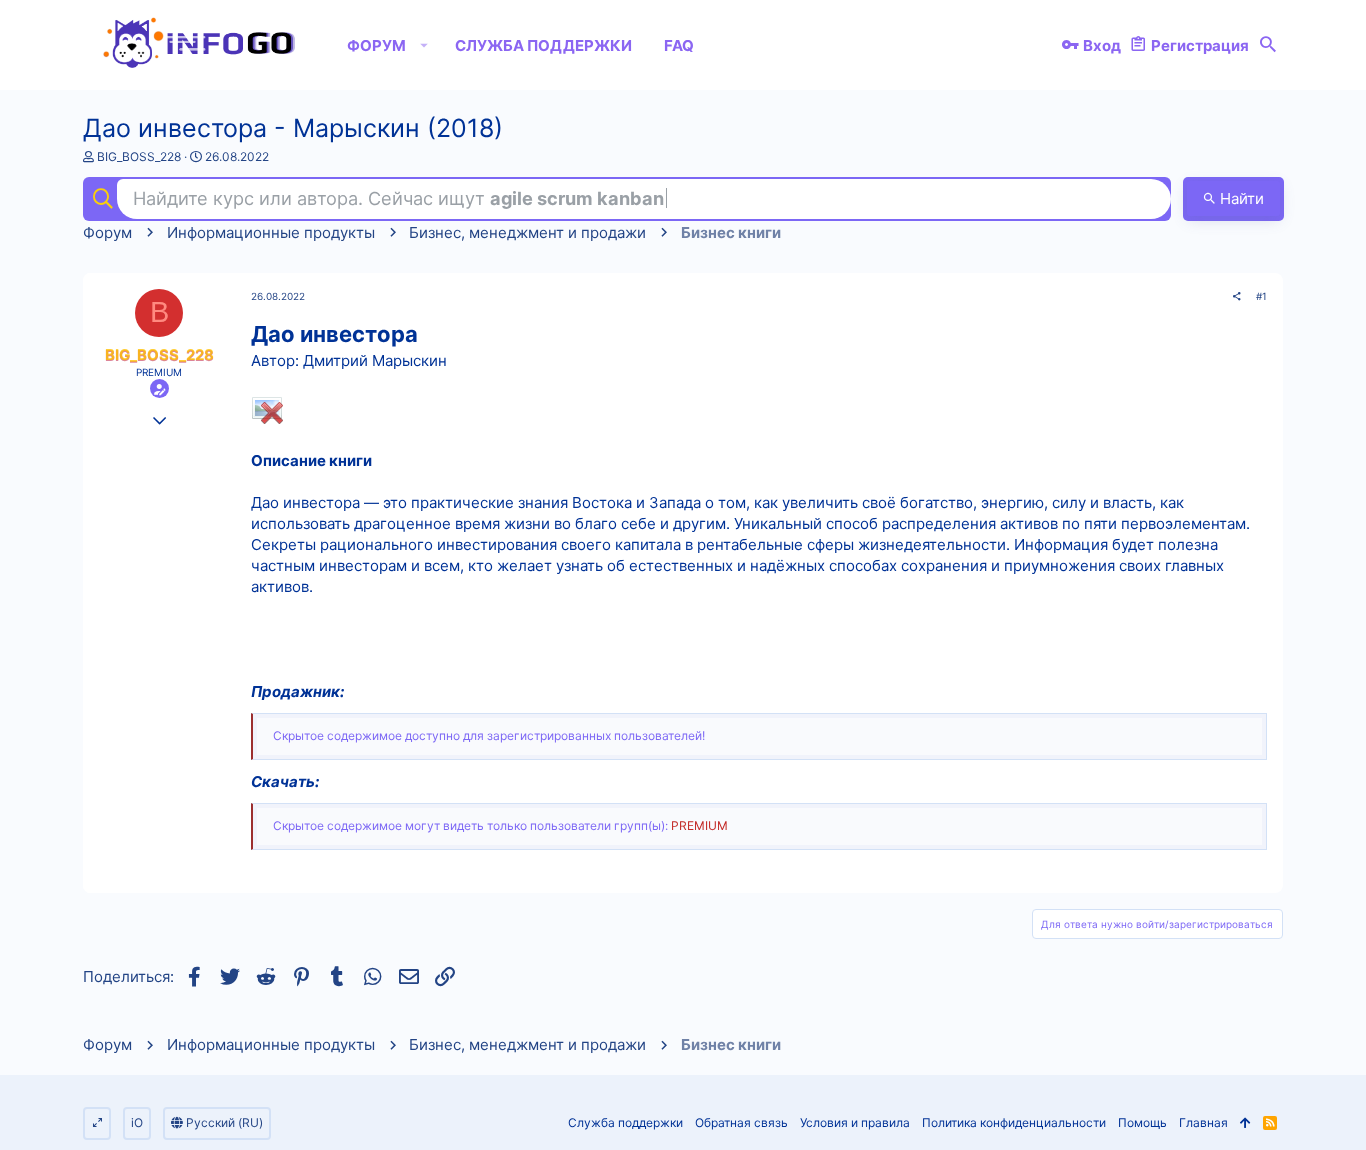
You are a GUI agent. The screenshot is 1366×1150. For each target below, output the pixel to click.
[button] (424, 45)
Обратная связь (741, 1122)
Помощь (1142, 1122)
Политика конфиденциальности (1014, 1122)
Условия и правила (855, 1122)
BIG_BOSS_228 (139, 156)
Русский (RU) (223, 1122)
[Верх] (1245, 1123)
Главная (1203, 1122)
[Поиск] (1268, 45)
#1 (1261, 296)
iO (137, 1122)
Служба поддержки (625, 1122)
